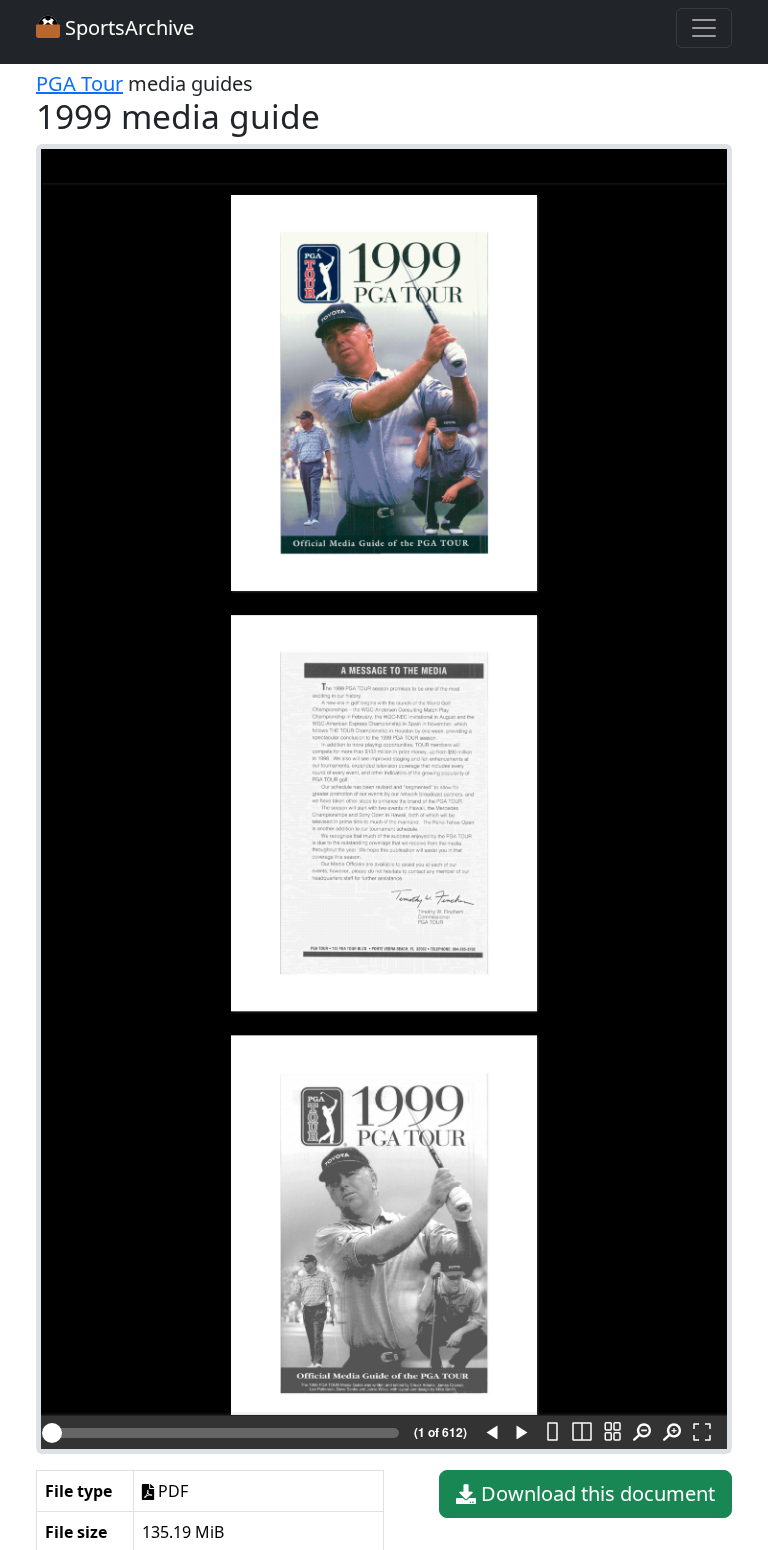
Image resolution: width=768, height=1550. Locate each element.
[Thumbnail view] (612, 1433)
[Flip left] (492, 1433)
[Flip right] (522, 1433)
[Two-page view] (582, 1433)
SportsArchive (127, 27)
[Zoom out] (642, 1433)
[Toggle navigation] (704, 28)
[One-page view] (552, 1433)
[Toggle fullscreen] (702, 1433)
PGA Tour (79, 83)
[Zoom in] (672, 1433)
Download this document (595, 1493)
